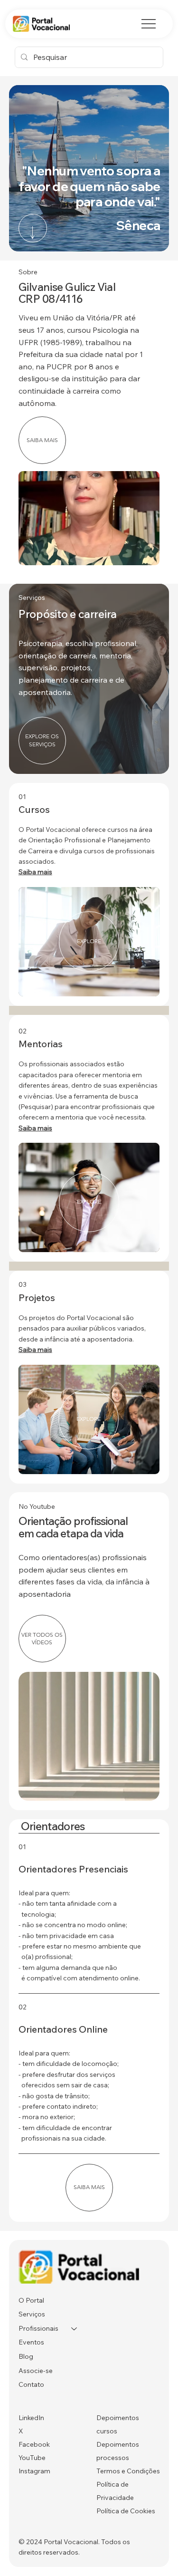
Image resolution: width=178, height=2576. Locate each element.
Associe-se (36, 2371)
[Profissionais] (75, 2329)
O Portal (31, 2300)
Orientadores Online (63, 2029)
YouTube (32, 2458)
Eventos (31, 2342)
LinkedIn (31, 2418)
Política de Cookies (126, 2511)
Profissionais (38, 2328)
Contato (31, 2384)
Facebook (34, 2444)
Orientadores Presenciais (73, 1869)
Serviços (32, 2314)
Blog (26, 2356)
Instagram (34, 2471)
